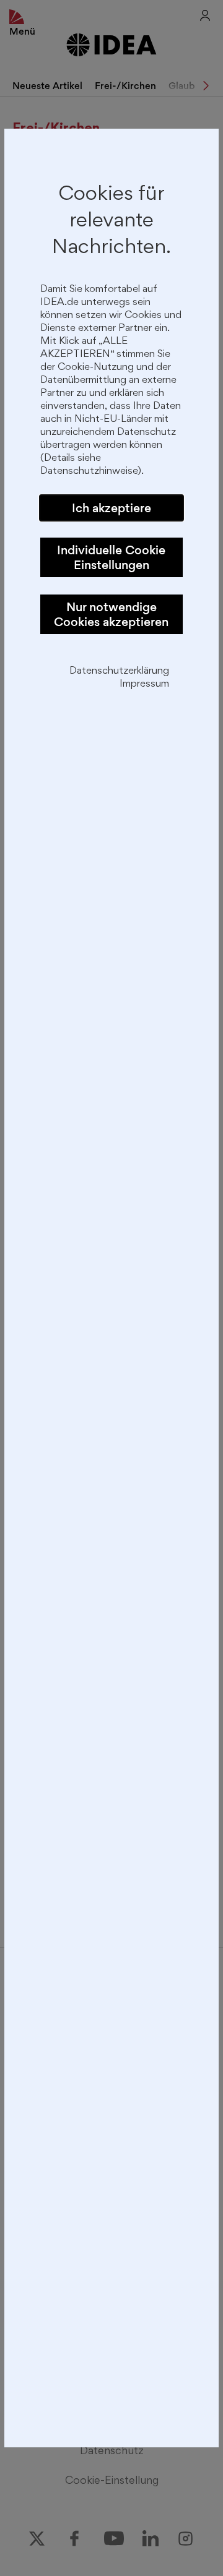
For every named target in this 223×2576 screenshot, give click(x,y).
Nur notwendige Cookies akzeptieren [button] (111, 614)
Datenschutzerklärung (119, 672)
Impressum (144, 685)
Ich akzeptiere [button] (111, 508)
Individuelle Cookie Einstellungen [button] (111, 557)
